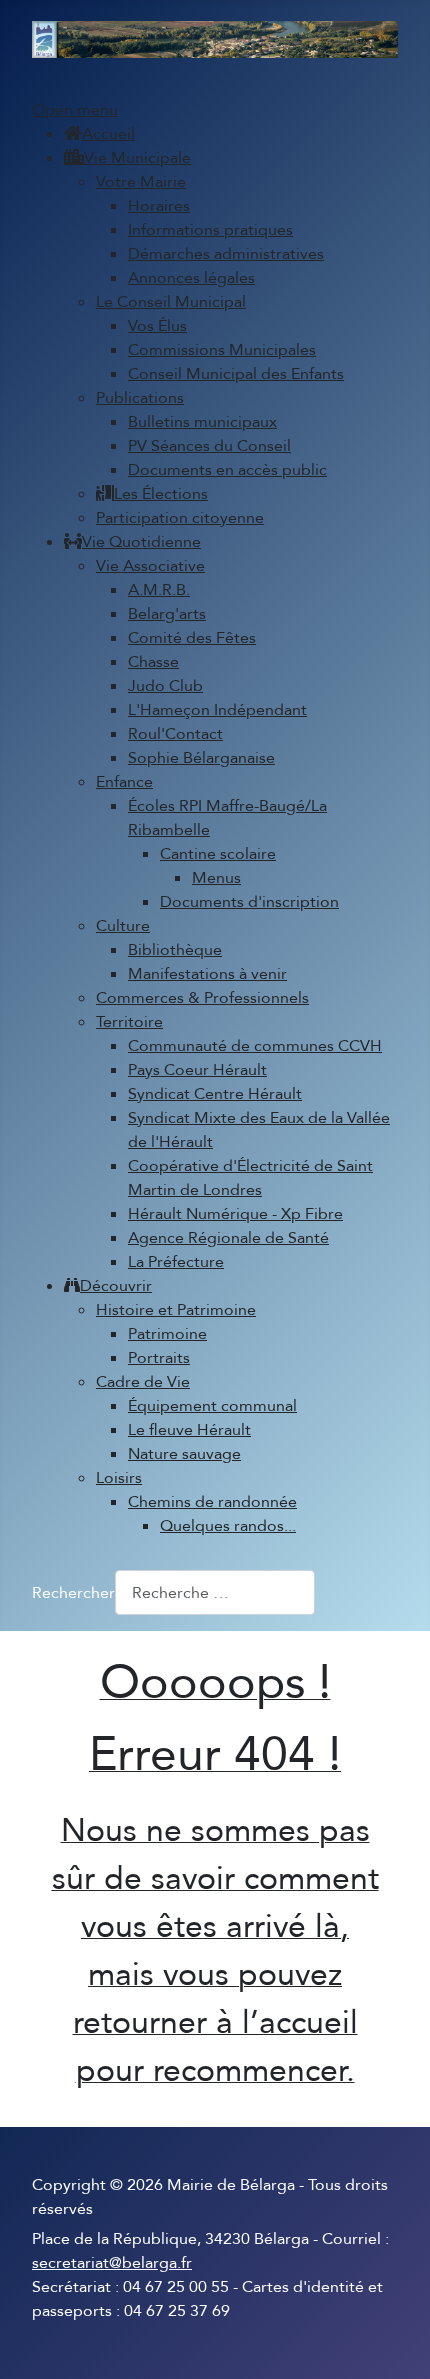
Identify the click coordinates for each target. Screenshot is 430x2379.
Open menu (75, 110)
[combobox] (215, 1592)
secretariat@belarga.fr (112, 2263)
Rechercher (73, 1593)
